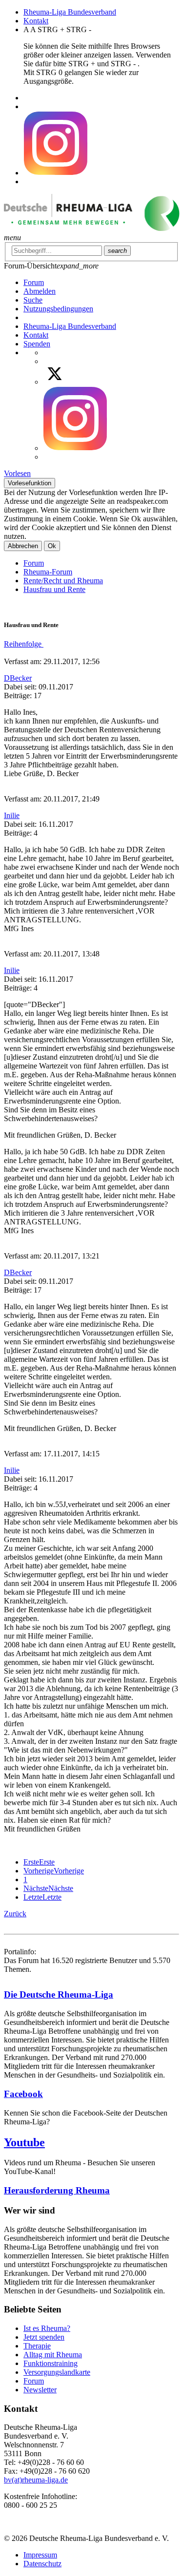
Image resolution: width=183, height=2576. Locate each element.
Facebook (23, 2094)
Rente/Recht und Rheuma (63, 581)
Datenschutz (42, 2564)
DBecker (18, 678)
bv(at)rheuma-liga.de (36, 2480)
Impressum (40, 2555)
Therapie (37, 2346)
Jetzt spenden (44, 2337)
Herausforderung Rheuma (57, 2190)
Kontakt (36, 21)
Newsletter (40, 2390)
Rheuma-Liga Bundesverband (70, 12)
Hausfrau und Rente (54, 589)
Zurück (15, 1914)
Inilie (12, 815)
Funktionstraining (51, 2363)
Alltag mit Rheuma (53, 2355)
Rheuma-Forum (48, 572)
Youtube (24, 2142)
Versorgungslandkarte (57, 2372)
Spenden (37, 344)
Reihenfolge (24, 644)
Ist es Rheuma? (47, 2328)
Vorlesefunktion (30, 483)
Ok (52, 546)
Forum (34, 563)
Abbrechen (23, 546)
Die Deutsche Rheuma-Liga (59, 1994)
